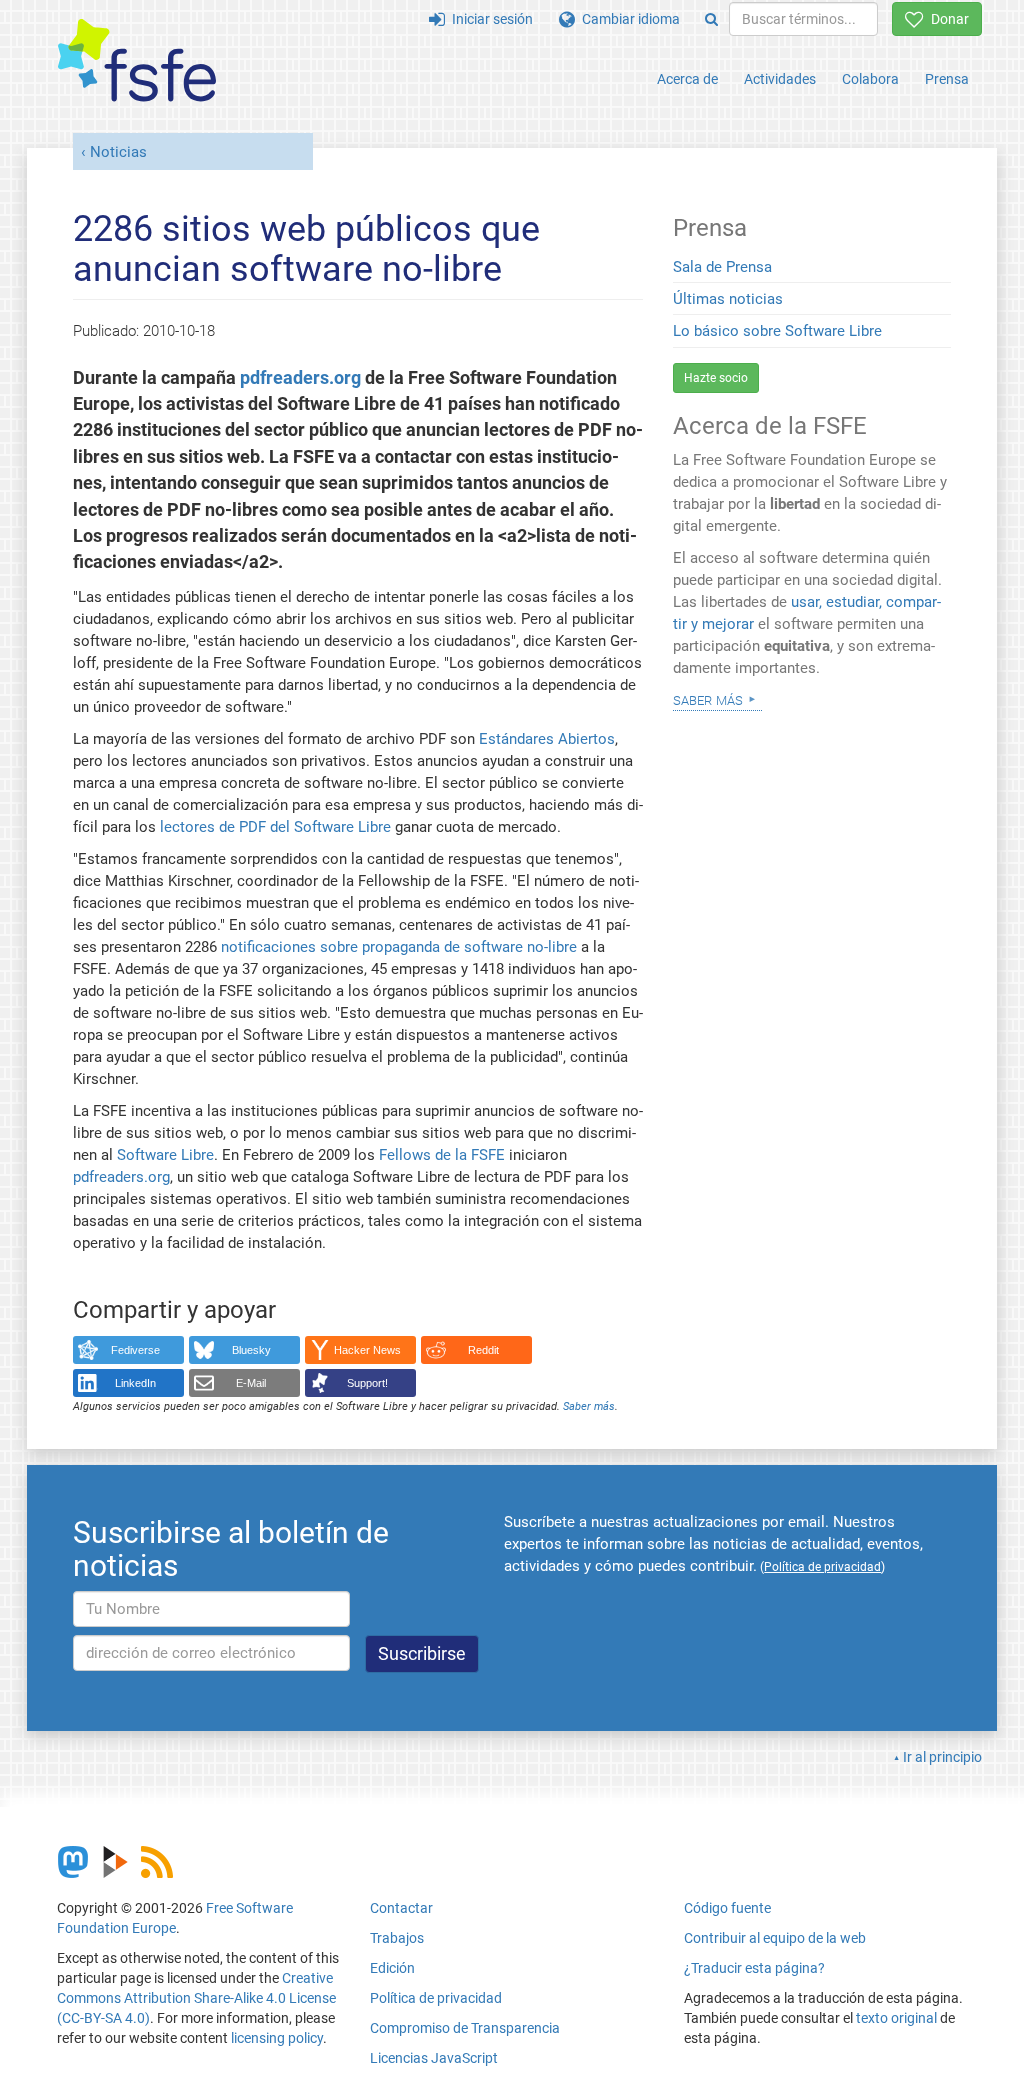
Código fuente (727, 1908)
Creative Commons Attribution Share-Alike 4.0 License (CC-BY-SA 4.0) (196, 1998)
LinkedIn (135, 1383)
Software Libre (165, 1155)
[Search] (711, 19)
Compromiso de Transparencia (465, 2028)
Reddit (483, 1350)
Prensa (947, 79)
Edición (392, 1968)
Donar (946, 19)
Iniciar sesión (489, 19)
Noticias (118, 152)
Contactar (401, 1908)
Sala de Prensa (722, 267)
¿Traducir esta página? (754, 1968)
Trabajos (397, 1938)
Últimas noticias (728, 299)
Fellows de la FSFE (442, 1155)
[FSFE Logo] (137, 61)
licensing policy (277, 2038)
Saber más (589, 1406)
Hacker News (367, 1350)
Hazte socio (716, 378)
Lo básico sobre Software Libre (777, 331)
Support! (367, 1383)
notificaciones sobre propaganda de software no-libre (399, 947)
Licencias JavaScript (434, 2058)
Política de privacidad (436, 1998)
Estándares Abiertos (547, 739)
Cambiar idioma (627, 19)
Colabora (870, 79)
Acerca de (687, 79)
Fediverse (135, 1350)
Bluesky (251, 1350)
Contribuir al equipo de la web (775, 1938)
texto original (896, 2018)
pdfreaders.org (300, 378)
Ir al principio (942, 1757)
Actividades (780, 79)
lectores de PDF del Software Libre (275, 827)
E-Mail (251, 1383)
